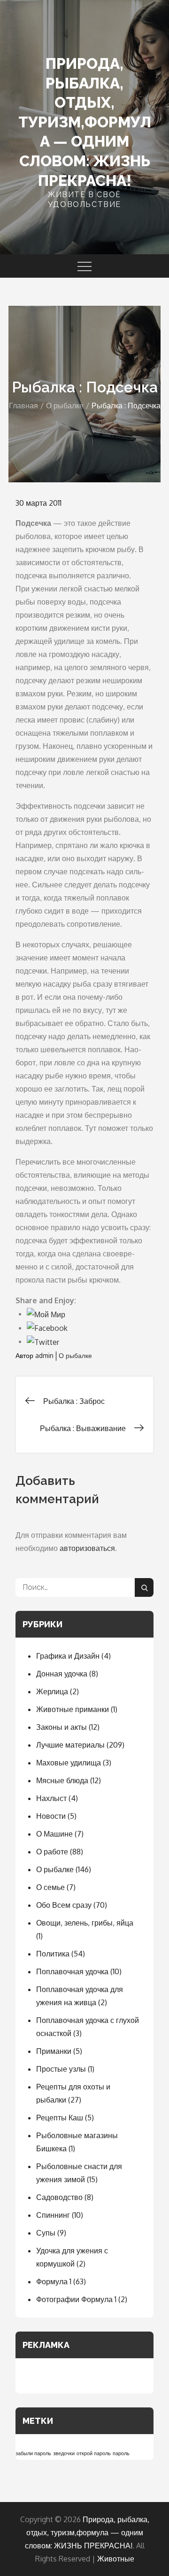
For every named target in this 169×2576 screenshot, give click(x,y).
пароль (121, 2453)
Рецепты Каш (60, 2118)
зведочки (64, 2453)
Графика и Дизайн (68, 1656)
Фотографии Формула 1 (76, 2299)
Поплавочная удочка (72, 1971)
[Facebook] (47, 1328)
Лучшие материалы (70, 1745)
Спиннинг (53, 2215)
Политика (53, 1954)
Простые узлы (61, 2069)
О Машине (54, 1834)
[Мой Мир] (46, 1314)
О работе (52, 1852)
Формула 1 (54, 2281)
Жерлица (52, 1691)
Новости (51, 1816)
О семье (50, 1887)
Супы (46, 2233)
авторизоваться (87, 1548)
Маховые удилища (69, 1763)
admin (44, 1355)
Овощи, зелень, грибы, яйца (85, 1923)
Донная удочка (62, 1674)
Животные (116, 2559)
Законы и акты (61, 1727)
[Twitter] (43, 1341)
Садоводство (59, 2197)
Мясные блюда (62, 1780)
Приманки (54, 2051)
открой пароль (94, 2453)
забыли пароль (33, 2453)
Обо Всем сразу (64, 1905)
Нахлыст (51, 1798)
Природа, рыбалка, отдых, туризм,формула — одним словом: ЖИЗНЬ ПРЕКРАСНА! (85, 122)
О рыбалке (75, 1355)
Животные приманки (73, 1709)
